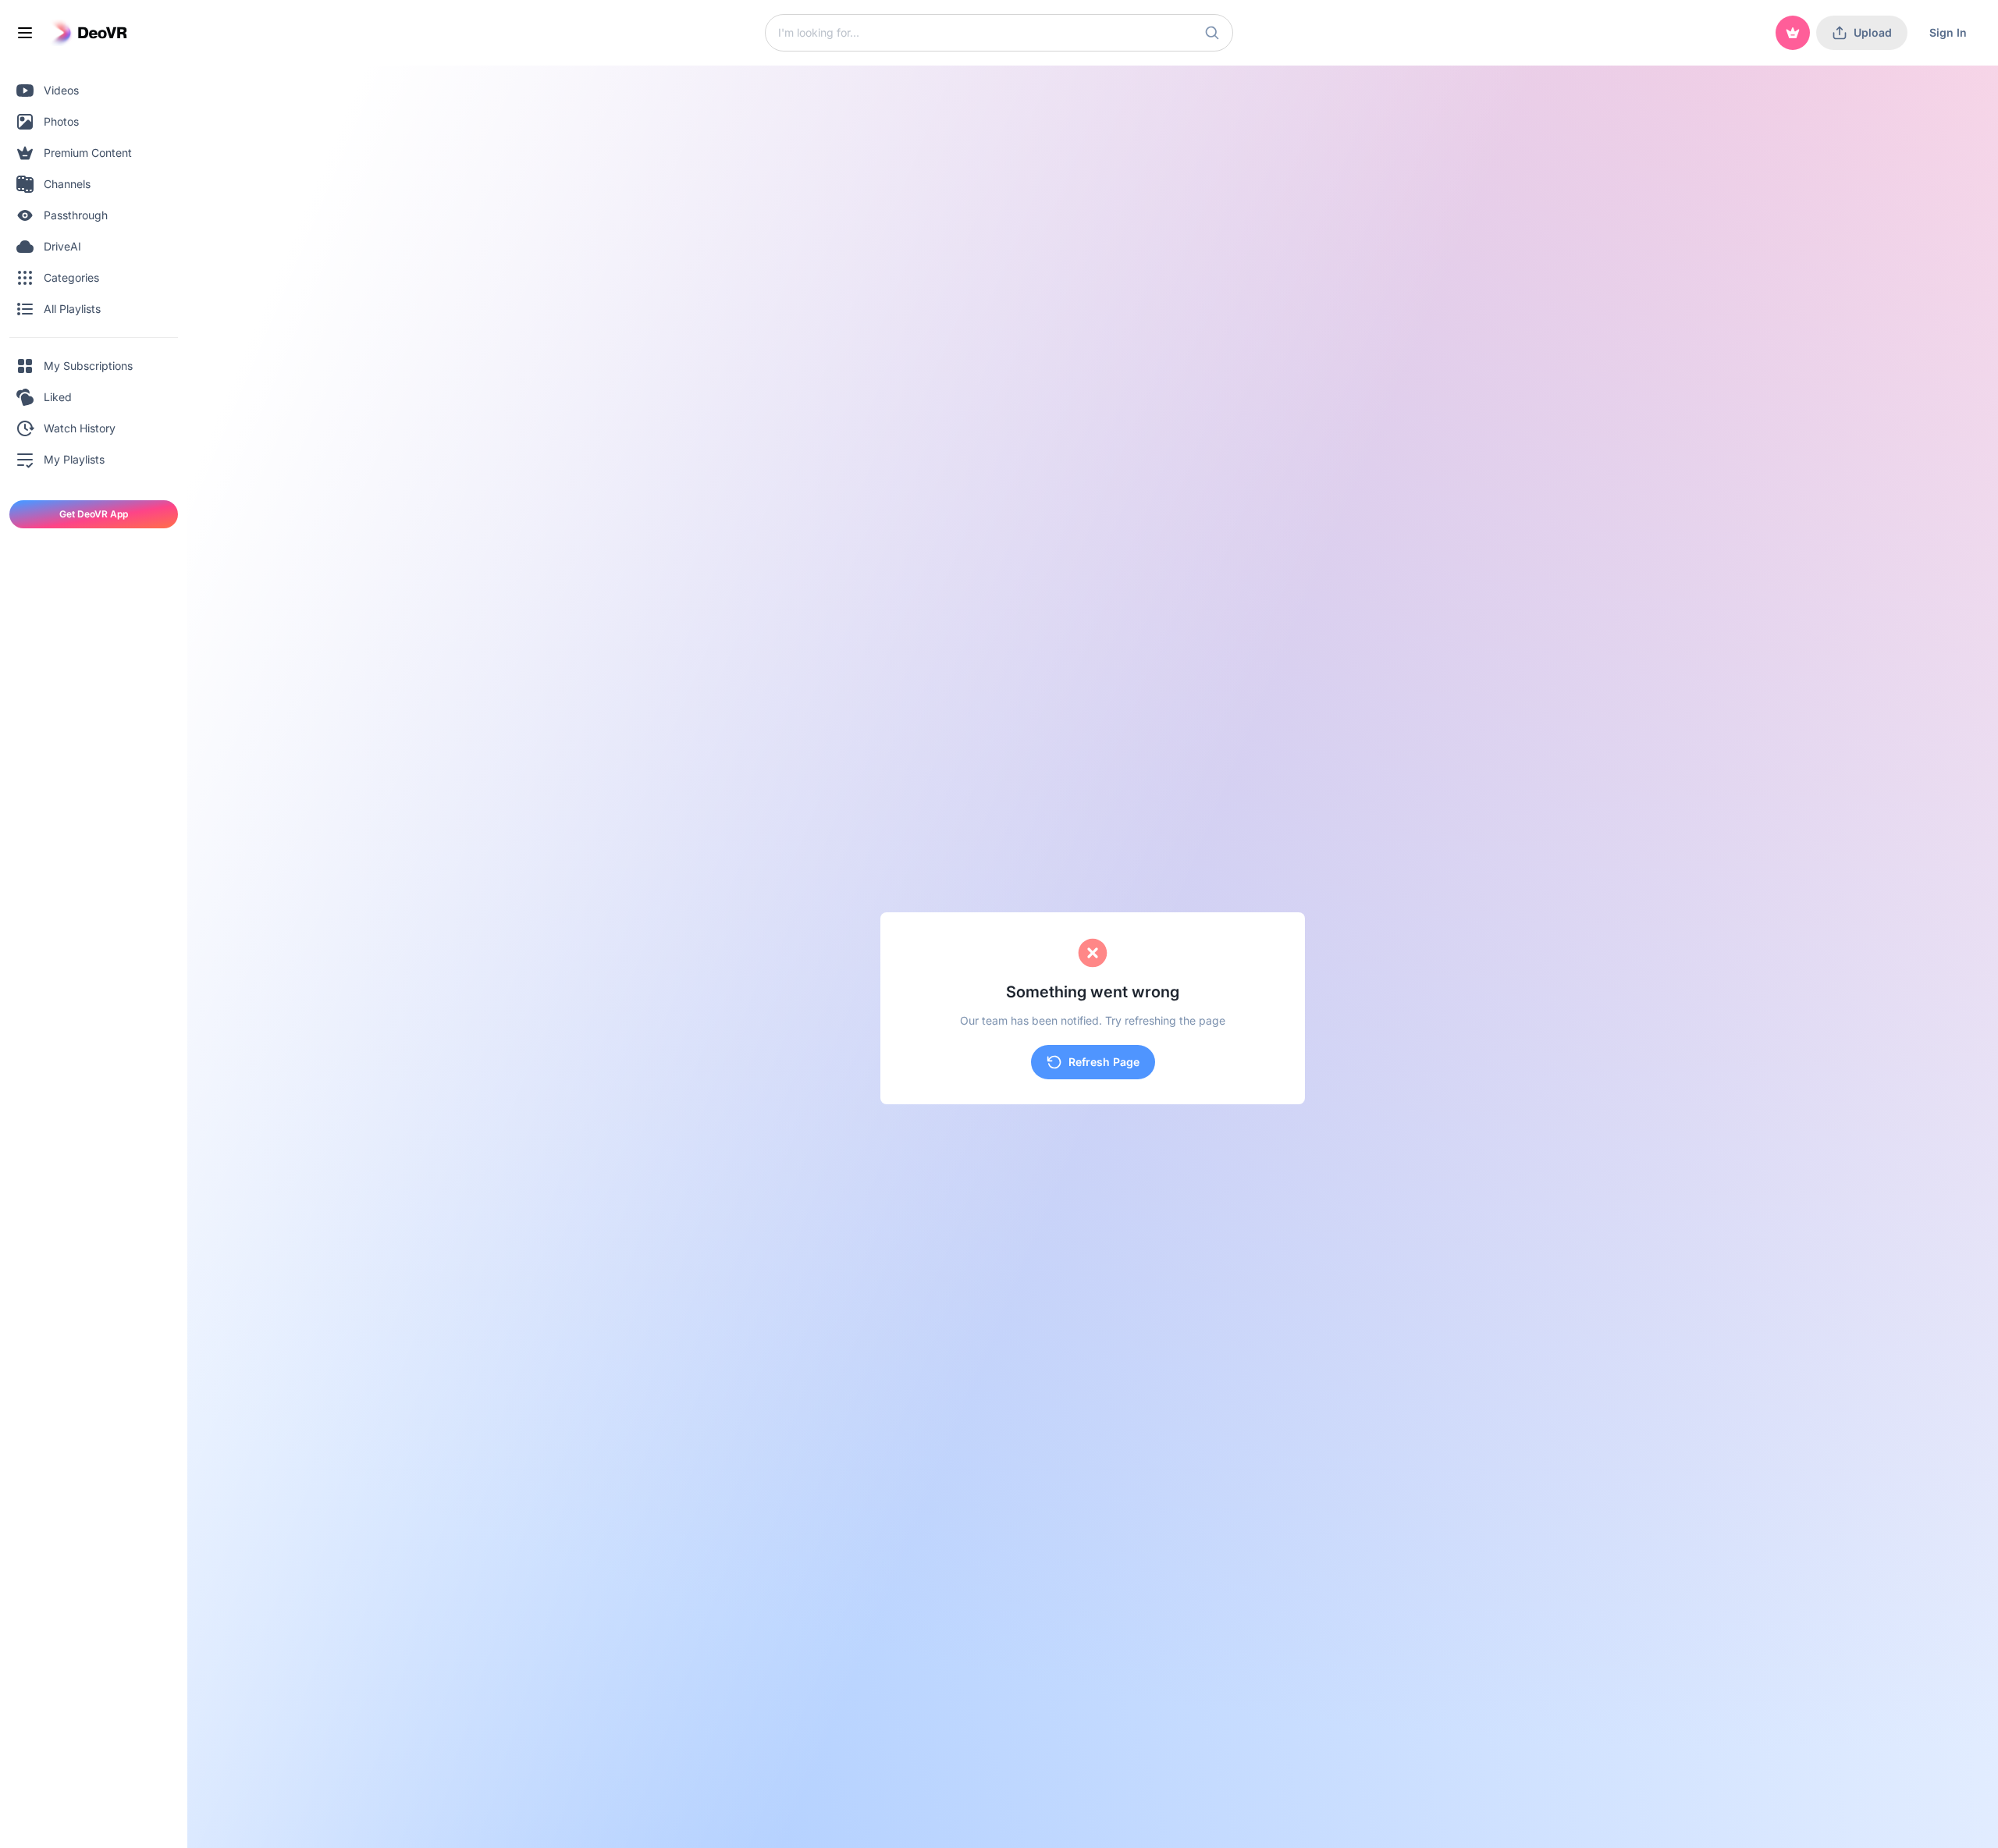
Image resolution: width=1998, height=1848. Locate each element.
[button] (1212, 33)
